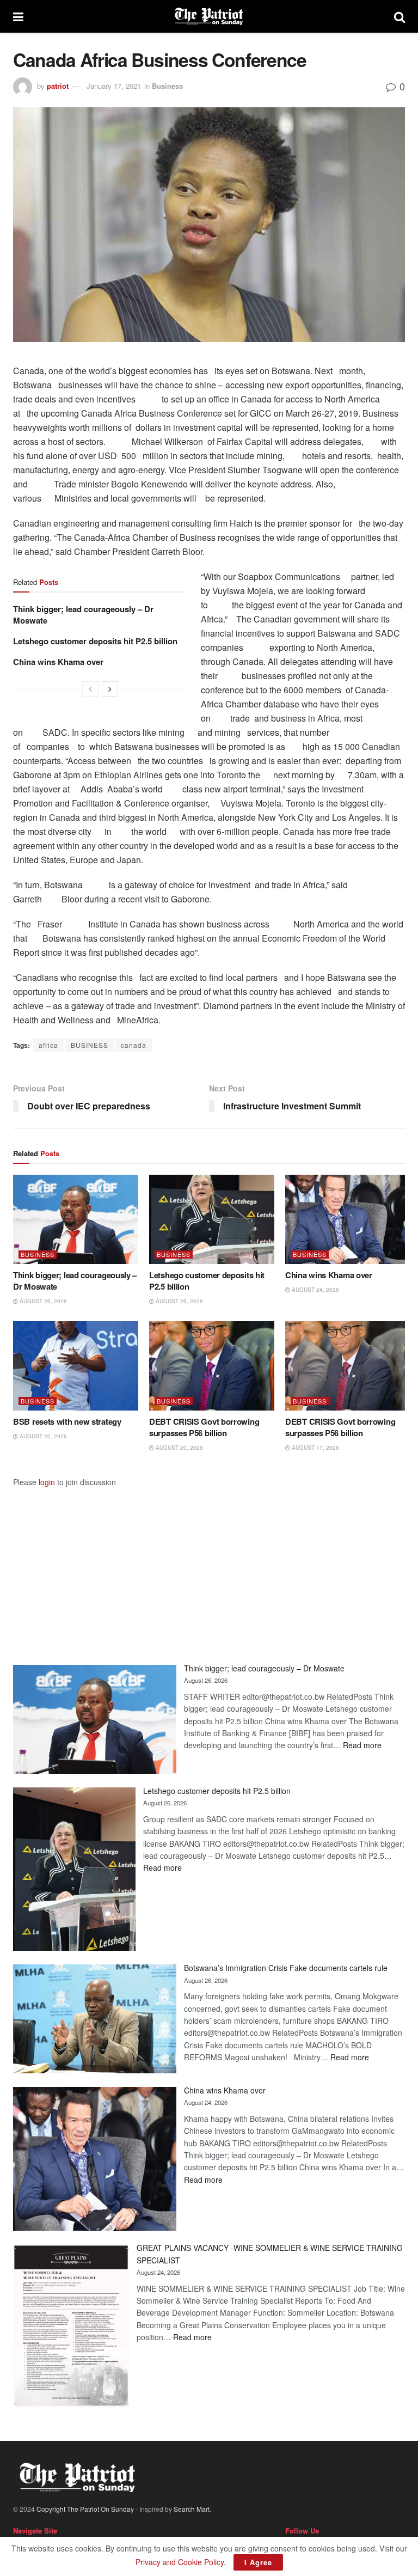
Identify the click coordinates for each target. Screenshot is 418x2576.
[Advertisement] (209, 1564)
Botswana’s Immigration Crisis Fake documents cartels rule (286, 1968)
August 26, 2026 (42, 1301)
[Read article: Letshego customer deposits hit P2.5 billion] (212, 1219)
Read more (362, 1745)
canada (134, 1045)
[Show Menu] (18, 16)
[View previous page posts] (90, 689)
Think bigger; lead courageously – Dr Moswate (83, 615)
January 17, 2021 (114, 86)
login (47, 1482)
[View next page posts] (110, 689)
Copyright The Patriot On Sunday (85, 2509)
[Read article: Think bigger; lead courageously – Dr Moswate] (76, 1219)
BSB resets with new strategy (67, 1421)
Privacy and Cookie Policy (180, 2562)
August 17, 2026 (315, 1448)
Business (167, 86)
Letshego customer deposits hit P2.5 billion (95, 641)
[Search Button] (399, 16)
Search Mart (192, 2509)
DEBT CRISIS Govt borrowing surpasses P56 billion (204, 1427)
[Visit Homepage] (209, 16)
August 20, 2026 (42, 1436)
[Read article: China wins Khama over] (348, 1219)
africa (48, 1045)
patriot (58, 86)
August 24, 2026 (315, 1290)
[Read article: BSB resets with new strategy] (76, 1366)
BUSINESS (90, 1045)
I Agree (258, 2562)
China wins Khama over (58, 662)
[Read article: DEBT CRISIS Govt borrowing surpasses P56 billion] (212, 1366)
